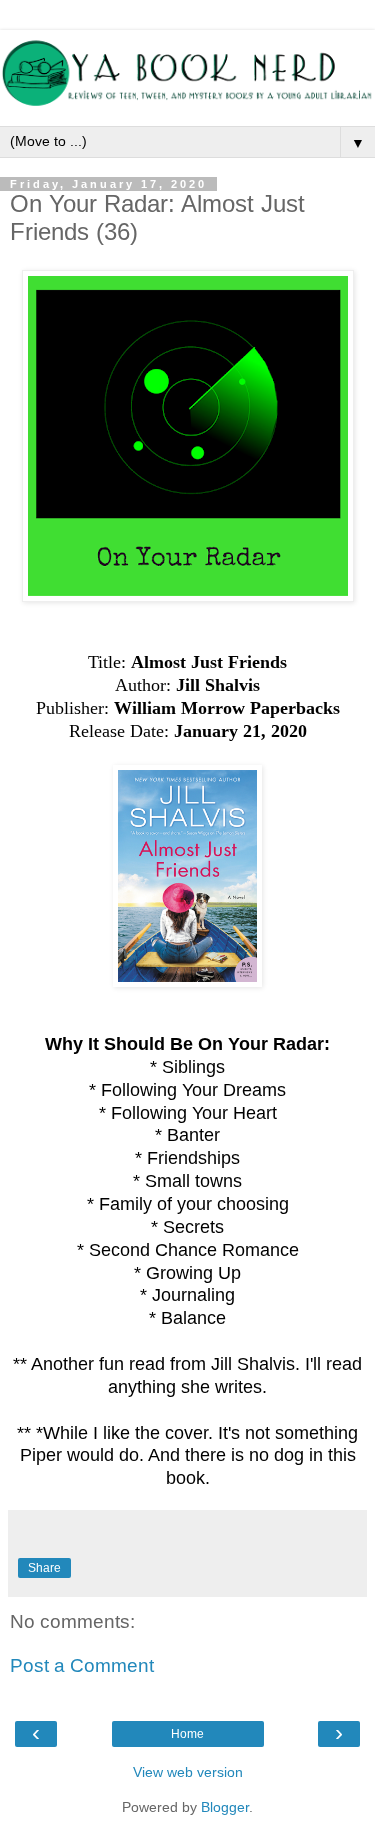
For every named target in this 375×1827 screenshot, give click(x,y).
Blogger (225, 1807)
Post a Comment (82, 1665)
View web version (188, 1772)
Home (187, 1734)
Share (44, 1568)
